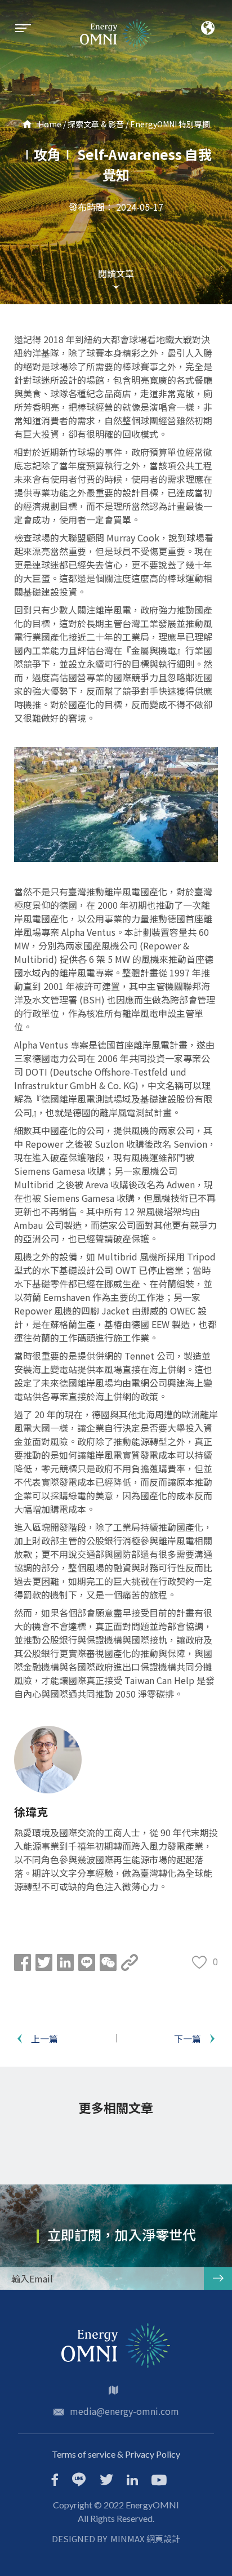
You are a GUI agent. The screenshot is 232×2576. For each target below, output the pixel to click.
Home (49, 124)
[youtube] (159, 2481)
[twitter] (106, 2481)
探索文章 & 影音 (96, 124)
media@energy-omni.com (124, 2411)
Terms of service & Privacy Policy (116, 2454)
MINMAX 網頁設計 (145, 2539)
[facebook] (55, 2481)
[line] (79, 2480)
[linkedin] (132, 2481)
